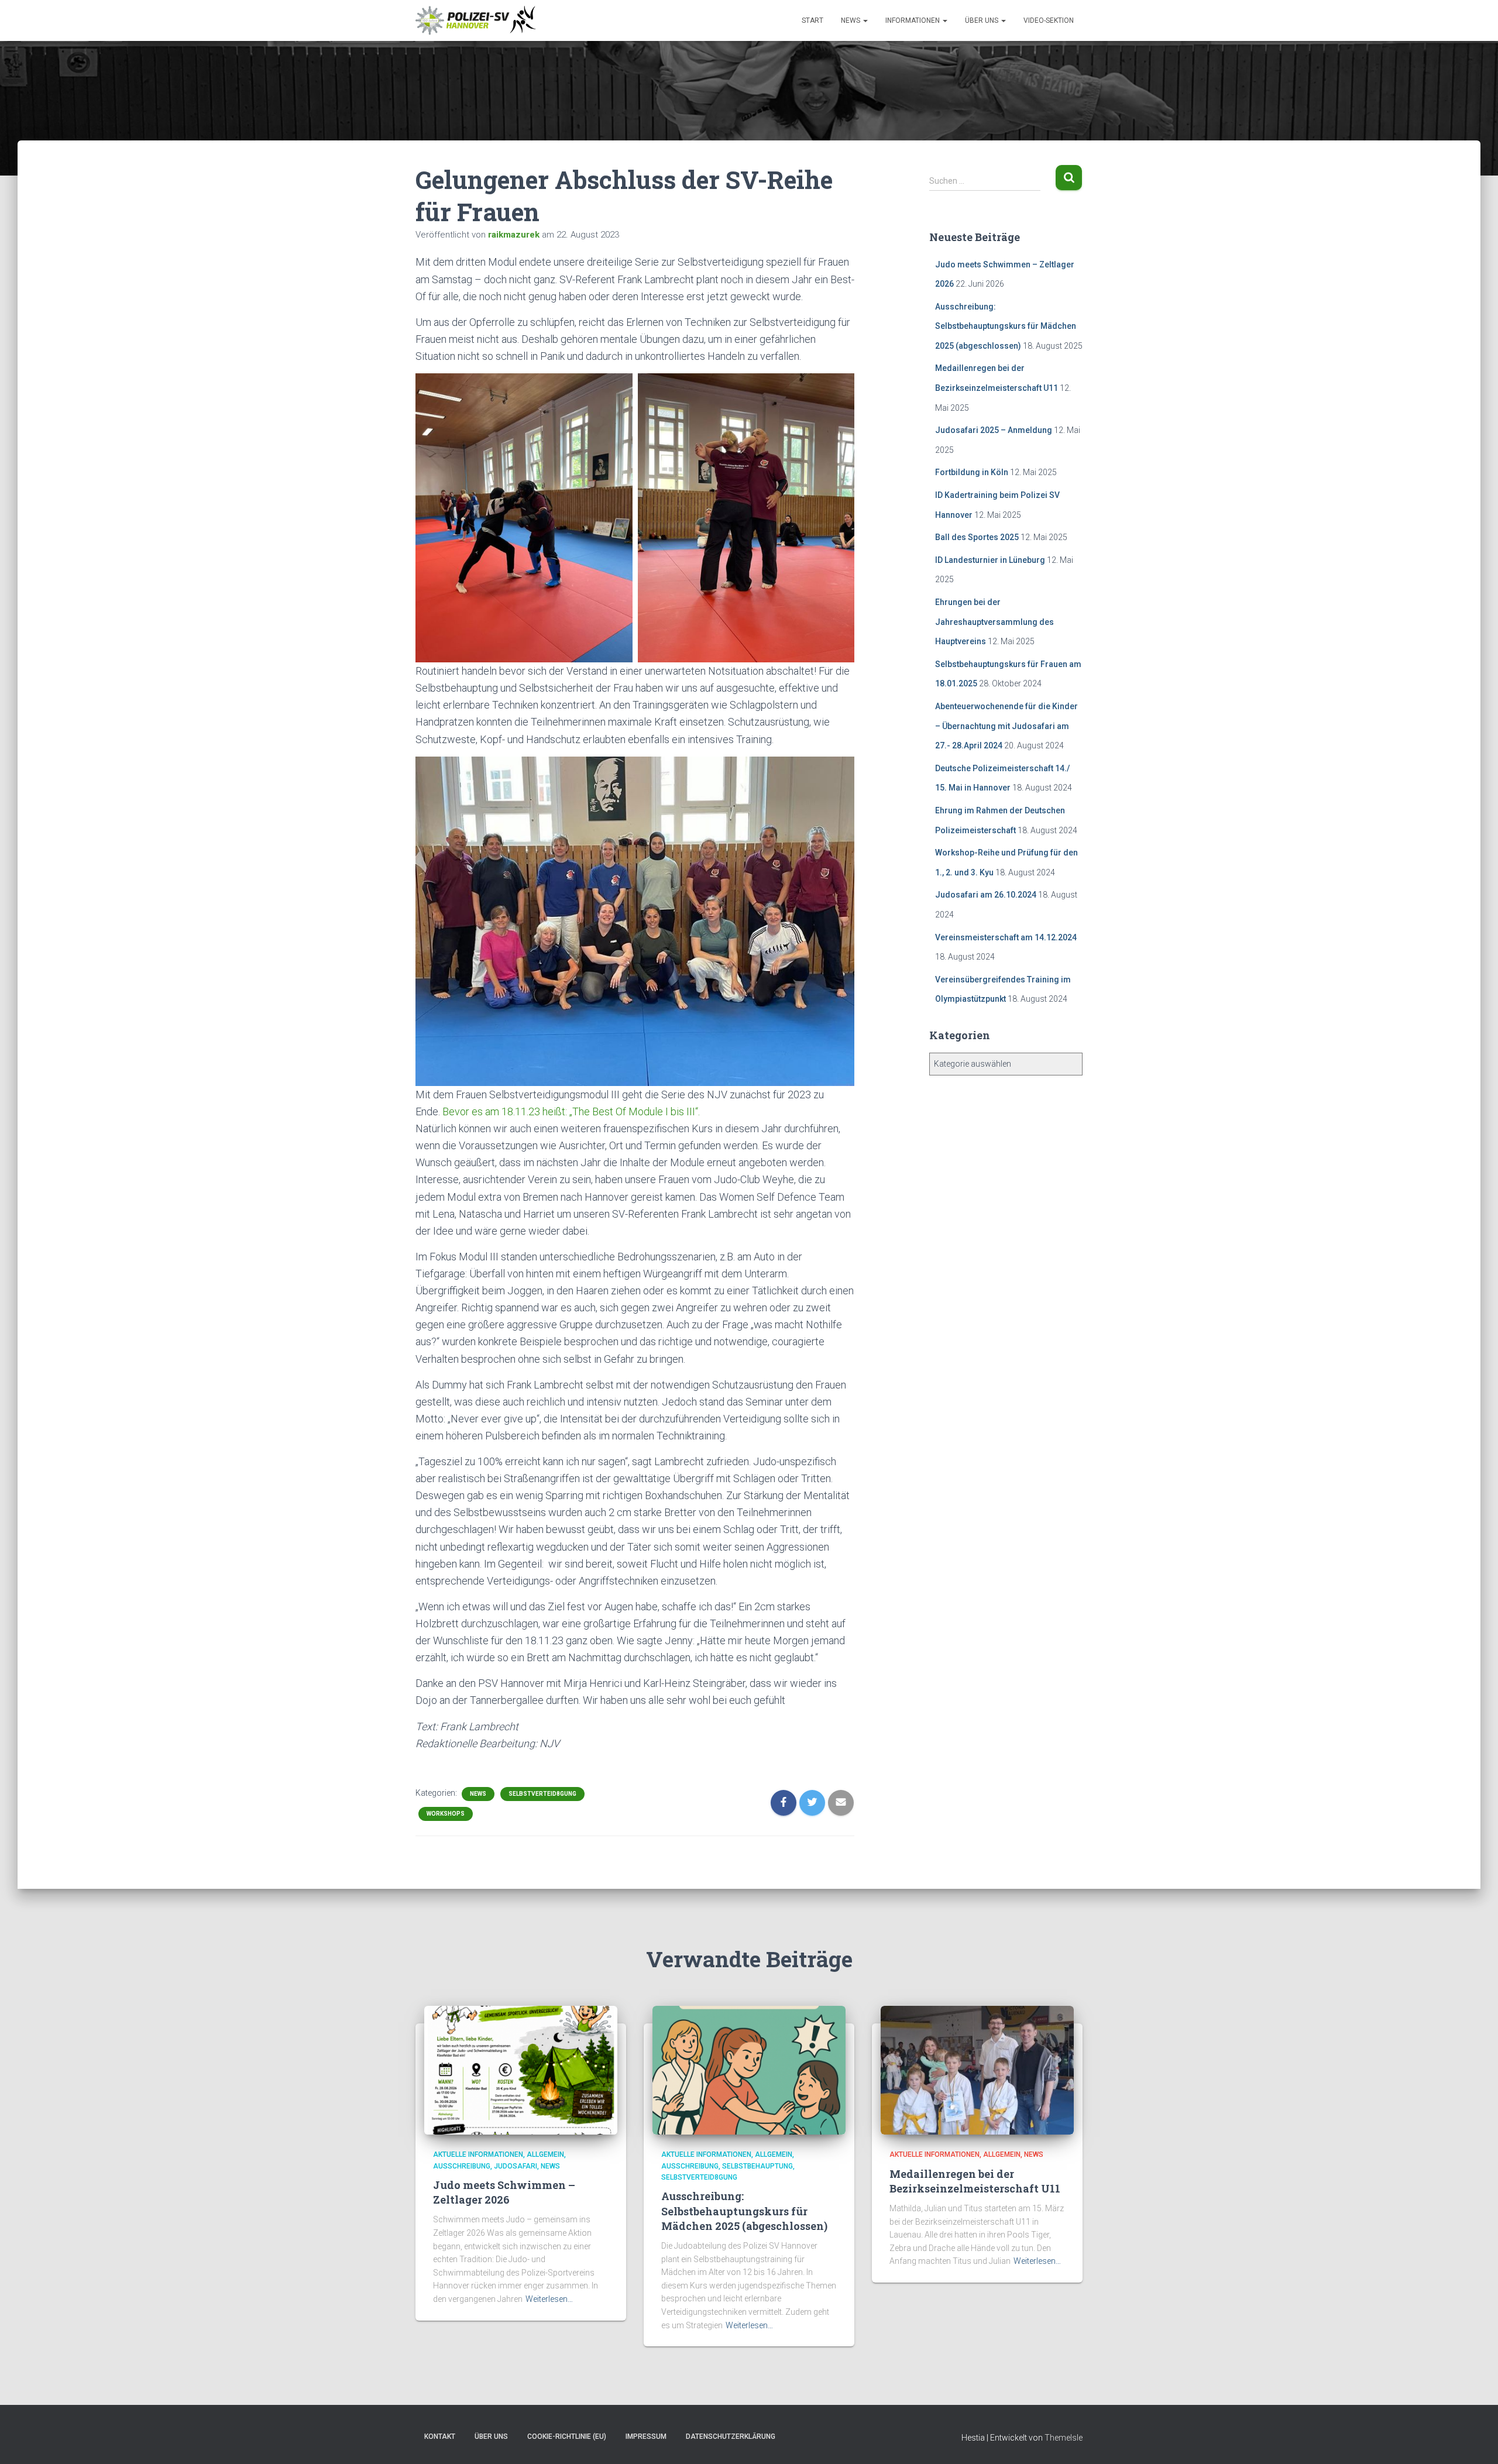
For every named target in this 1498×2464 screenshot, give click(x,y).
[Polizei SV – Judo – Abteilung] (477, 20)
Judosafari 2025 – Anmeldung (994, 430)
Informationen (913, 20)
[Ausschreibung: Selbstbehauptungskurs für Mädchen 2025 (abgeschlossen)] (749, 2070)
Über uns (982, 20)
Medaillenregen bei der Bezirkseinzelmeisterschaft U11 (975, 2181)
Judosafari (516, 2166)
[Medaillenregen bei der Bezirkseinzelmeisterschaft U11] (977, 2070)
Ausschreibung (462, 2166)
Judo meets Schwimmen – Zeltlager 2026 (504, 2192)
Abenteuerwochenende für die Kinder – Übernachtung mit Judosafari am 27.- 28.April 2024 (1006, 726)
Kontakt (440, 2436)
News (851, 20)
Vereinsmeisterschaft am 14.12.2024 (1006, 937)
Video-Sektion (1049, 20)
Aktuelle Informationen (478, 2154)
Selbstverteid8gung (542, 1794)
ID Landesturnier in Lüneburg (990, 560)
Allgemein (545, 2154)
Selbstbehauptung (757, 2166)
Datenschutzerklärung (731, 2436)
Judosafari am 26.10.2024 (986, 895)
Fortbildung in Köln (972, 472)
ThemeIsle (1064, 2438)
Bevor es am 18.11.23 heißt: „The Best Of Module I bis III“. (571, 1111)
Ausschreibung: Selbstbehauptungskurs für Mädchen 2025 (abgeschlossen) (1006, 326)
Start (812, 20)
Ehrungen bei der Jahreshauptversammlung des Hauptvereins (994, 622)
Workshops (446, 1814)
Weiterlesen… (549, 2299)
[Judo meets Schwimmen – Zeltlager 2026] (521, 2070)
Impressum (646, 2436)
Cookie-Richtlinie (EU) (567, 2436)
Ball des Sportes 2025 (977, 537)
